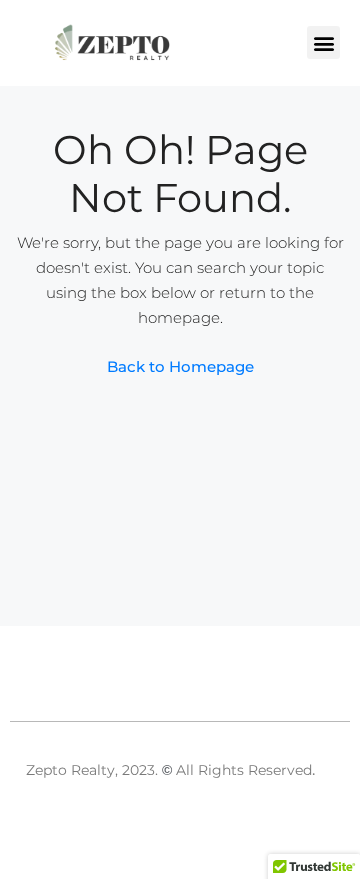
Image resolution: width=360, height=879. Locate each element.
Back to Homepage (180, 366)
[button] (323, 42)
